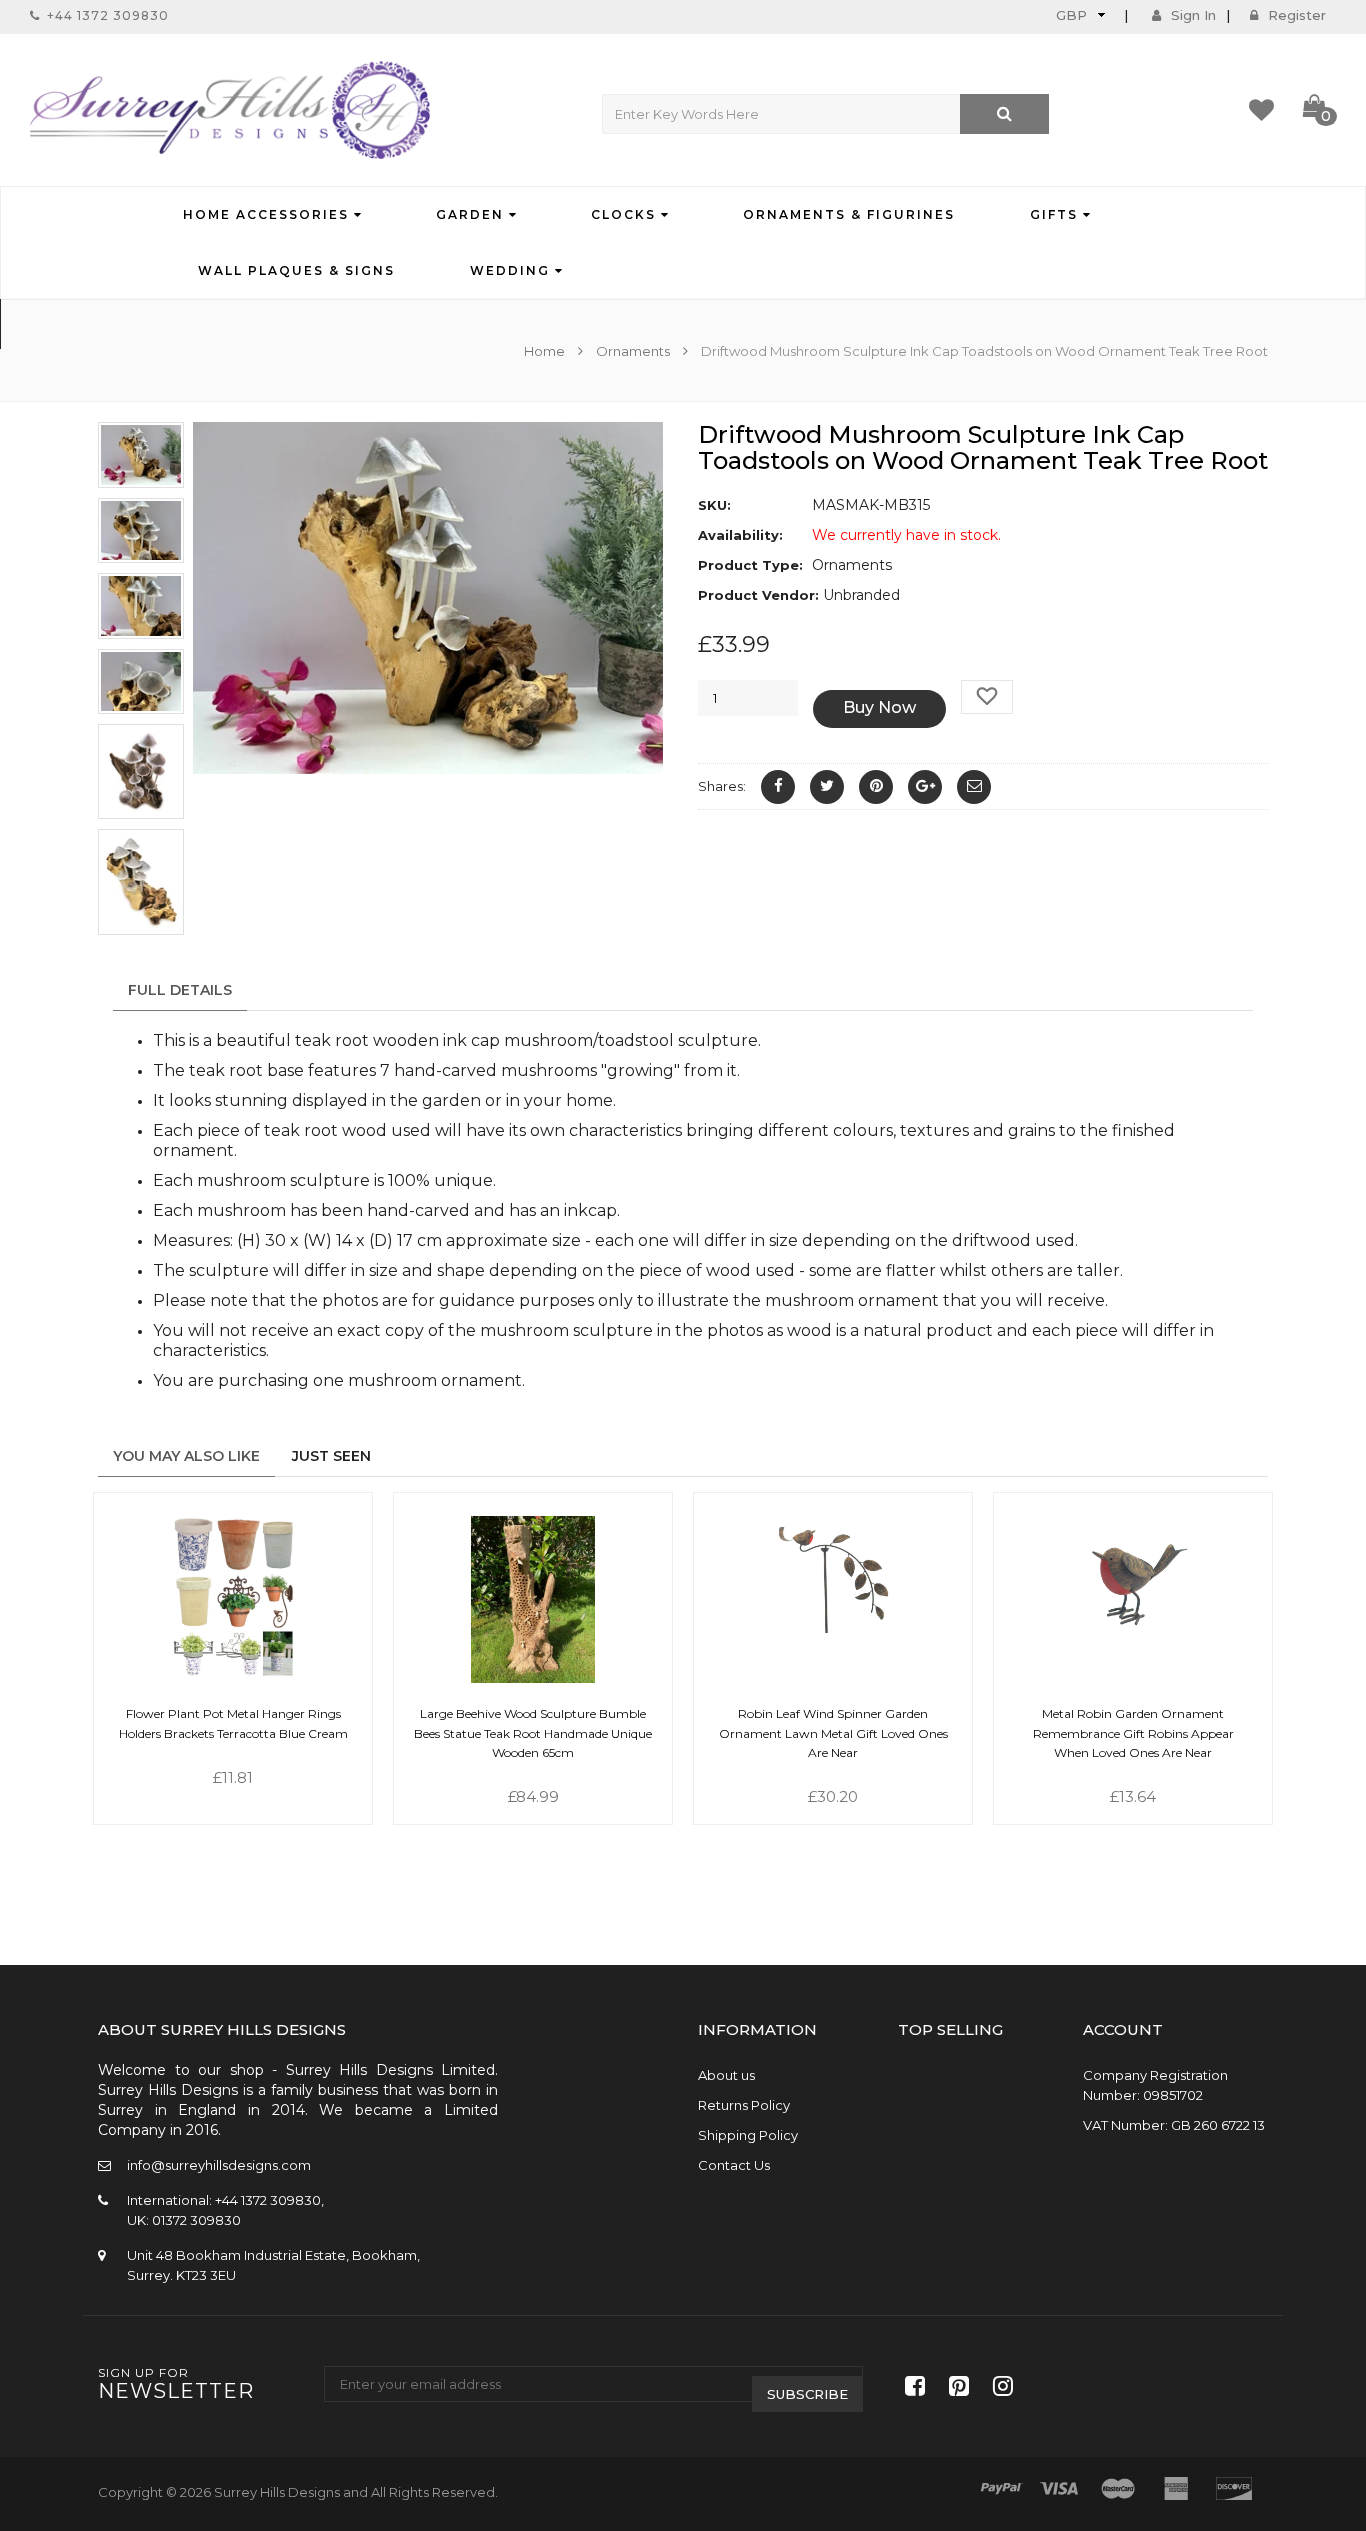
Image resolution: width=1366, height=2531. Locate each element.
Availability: (740, 535)
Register (1297, 15)
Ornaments (633, 351)
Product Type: (750, 565)
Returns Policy (744, 2105)
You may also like (186, 1456)
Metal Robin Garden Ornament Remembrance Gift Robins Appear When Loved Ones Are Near (1133, 1732)
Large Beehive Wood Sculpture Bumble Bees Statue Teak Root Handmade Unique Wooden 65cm (533, 1732)
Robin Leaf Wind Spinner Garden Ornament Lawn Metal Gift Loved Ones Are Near (833, 1732)
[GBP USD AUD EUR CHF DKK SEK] (1078, 14)
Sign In (1193, 15)
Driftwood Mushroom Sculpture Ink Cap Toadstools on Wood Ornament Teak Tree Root (983, 447)
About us (726, 2075)
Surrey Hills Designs (277, 2492)
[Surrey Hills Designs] (230, 110)
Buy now (879, 707)
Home (546, 351)
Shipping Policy (748, 2135)
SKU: (714, 505)
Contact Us (734, 2165)
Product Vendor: (758, 595)
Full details (180, 990)
